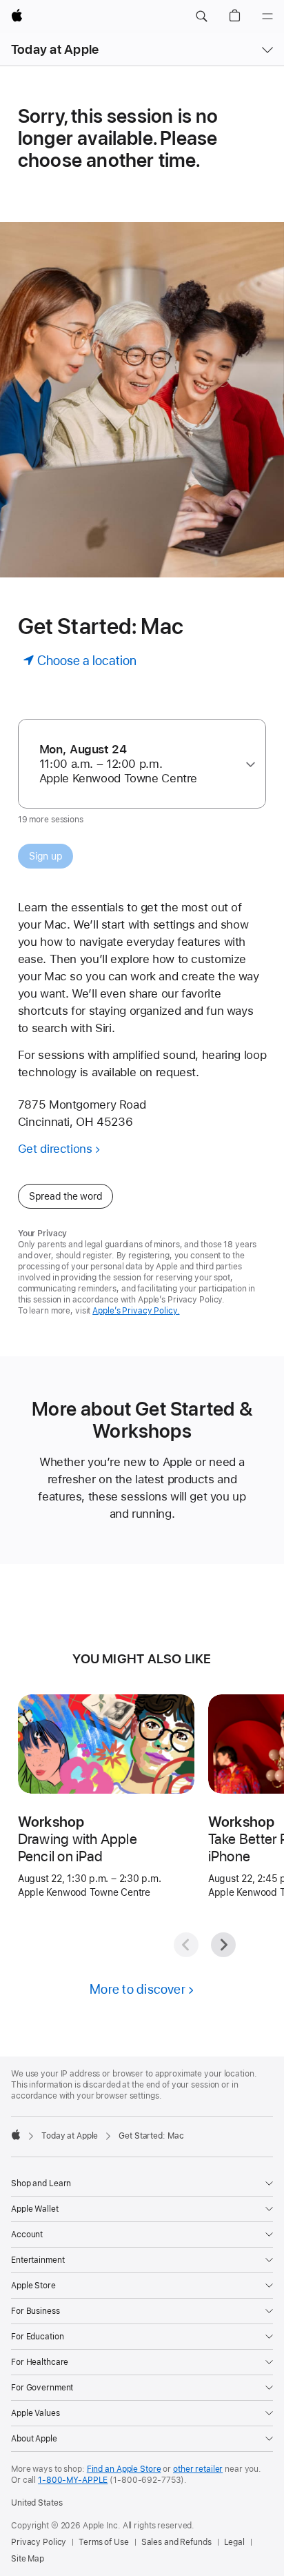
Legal (234, 2542)
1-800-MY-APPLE (73, 2480)
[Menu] (267, 17)
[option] (137, 764)
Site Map (28, 2559)
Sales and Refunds (176, 2542)
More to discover (138, 1989)
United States (37, 2503)
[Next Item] (223, 1945)
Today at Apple (55, 49)
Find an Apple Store (124, 2469)
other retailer (198, 2469)
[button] (201, 17)
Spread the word (66, 1196)
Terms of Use (104, 2542)
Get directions (55, 1149)
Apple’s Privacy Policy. (136, 1311)
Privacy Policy (39, 2542)
